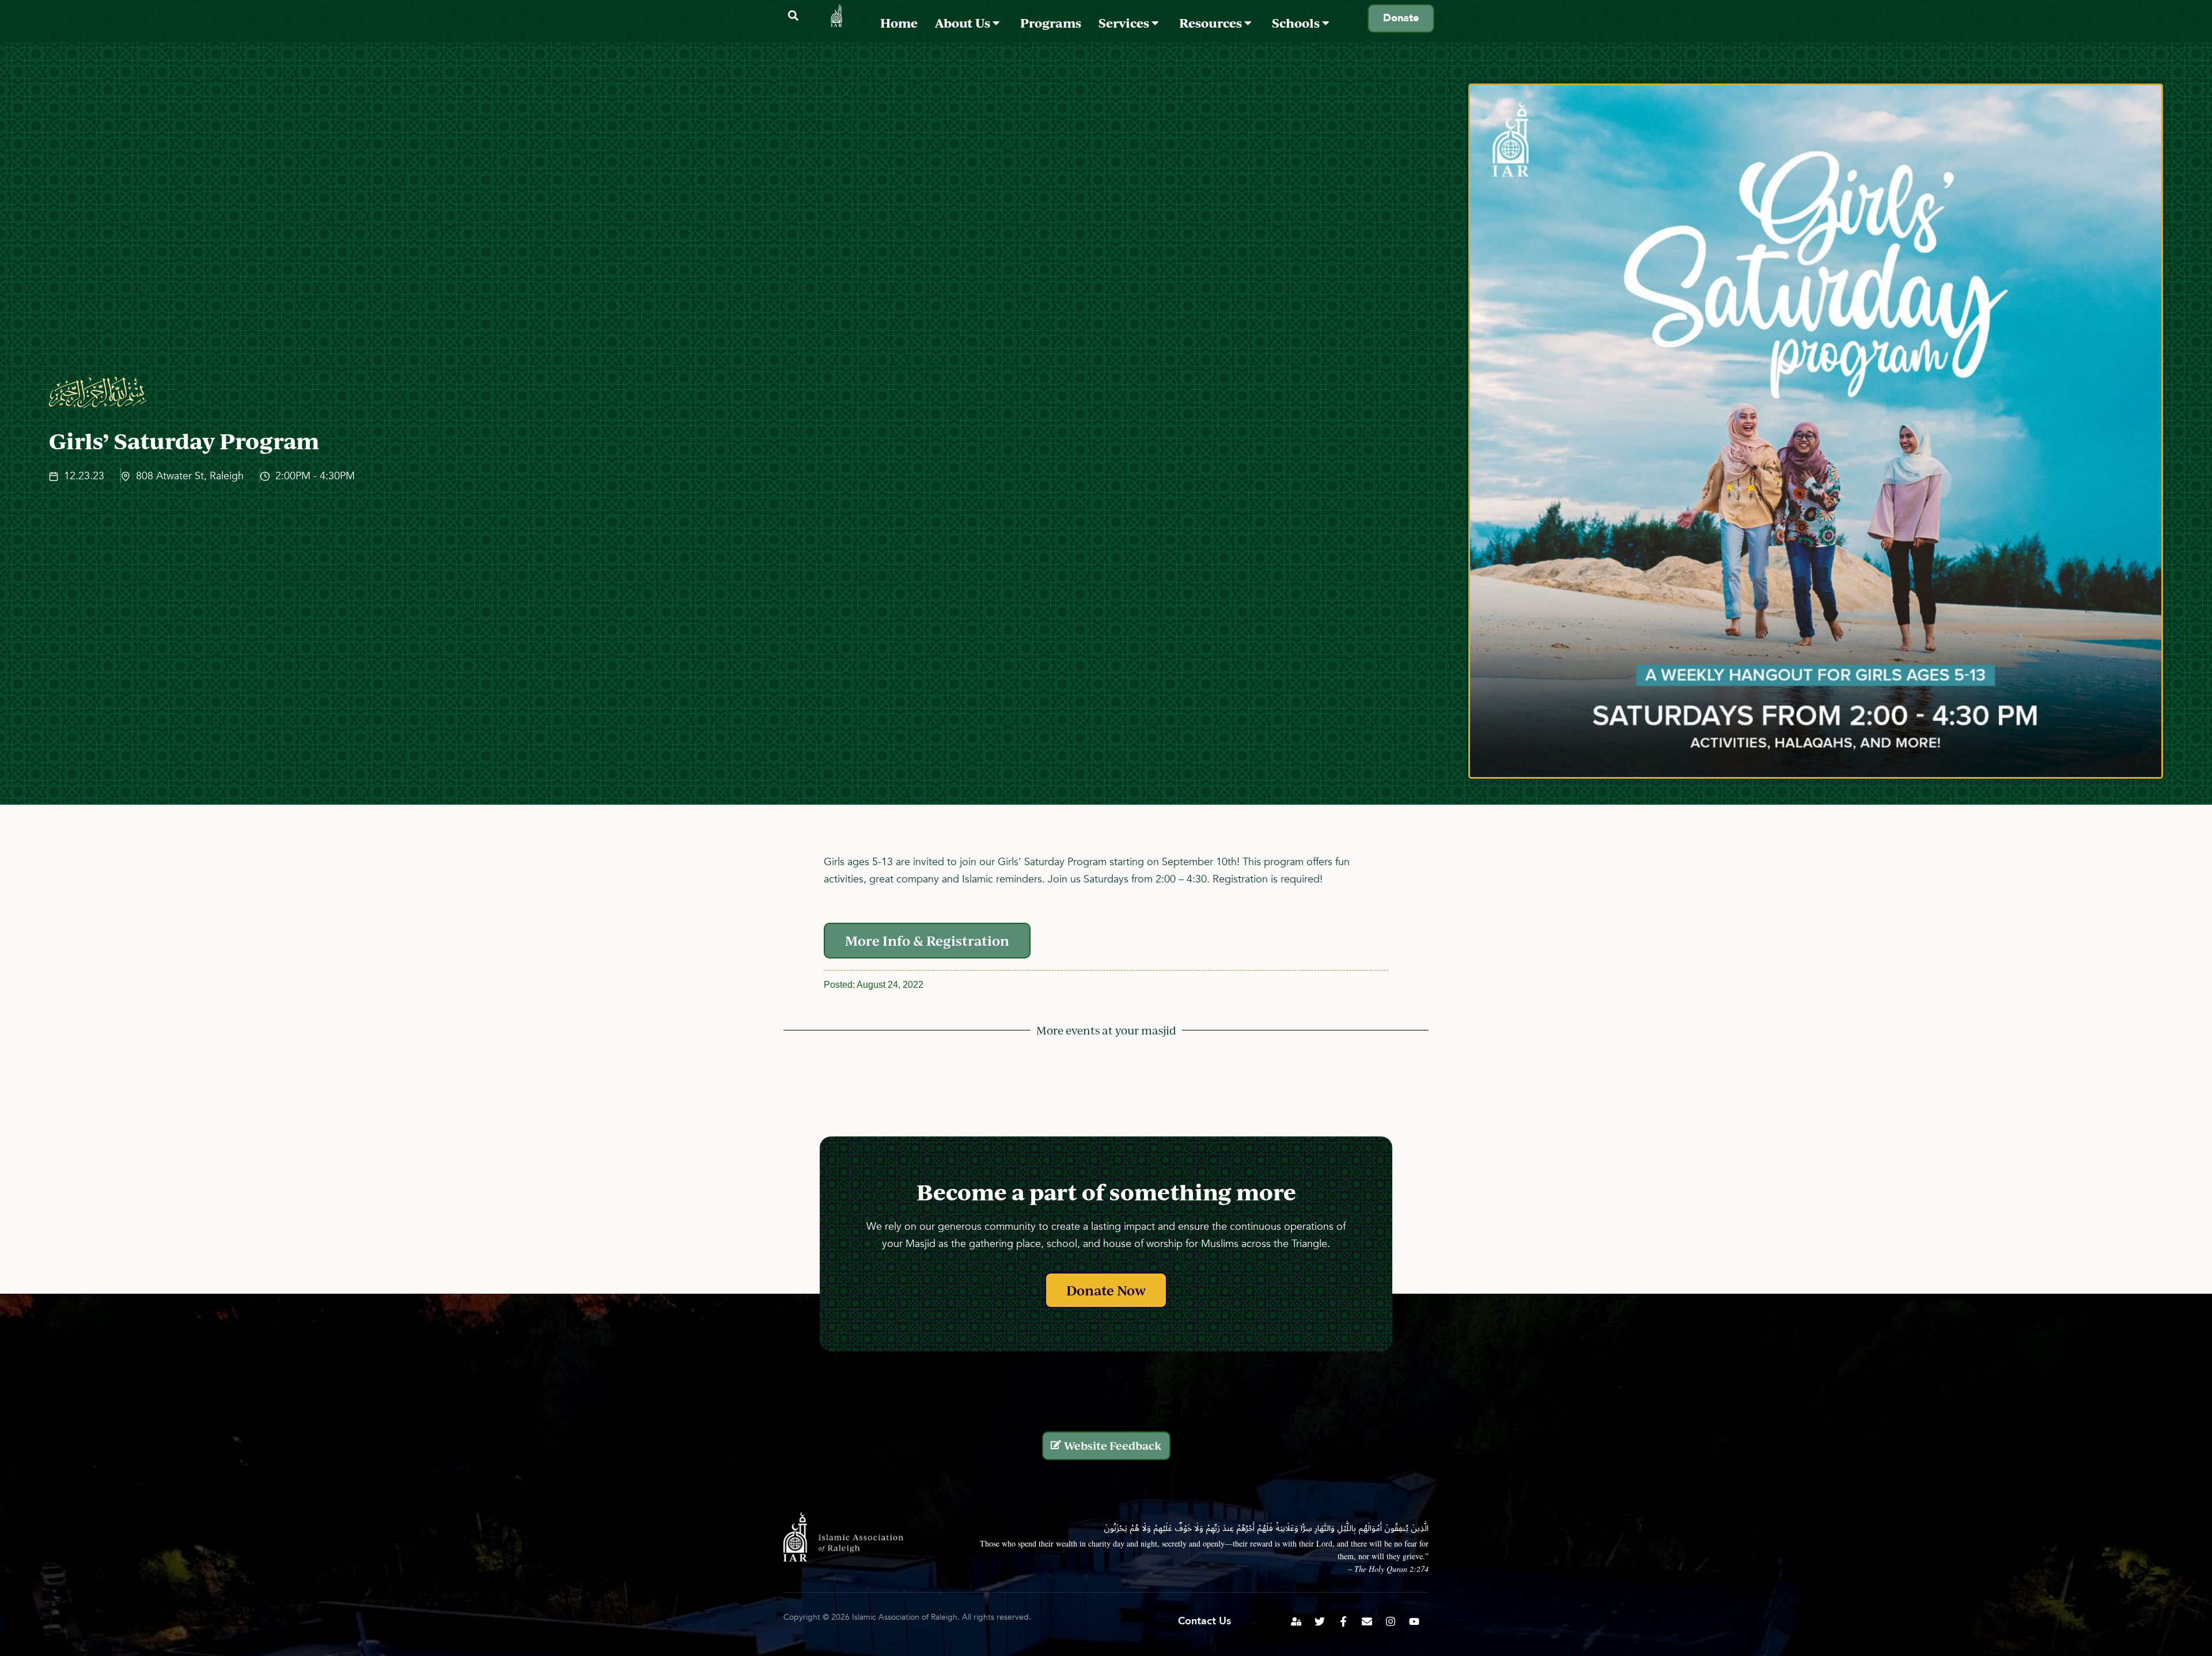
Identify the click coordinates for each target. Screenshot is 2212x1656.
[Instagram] (1391, 1621)
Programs (1051, 23)
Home (899, 23)
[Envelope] (1367, 1621)
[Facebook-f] (1343, 1621)
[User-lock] (1296, 1621)
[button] (793, 16)
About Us (964, 23)
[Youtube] (1414, 1621)
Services (1125, 23)
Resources (1212, 23)
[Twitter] (1320, 1621)
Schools (1297, 23)
